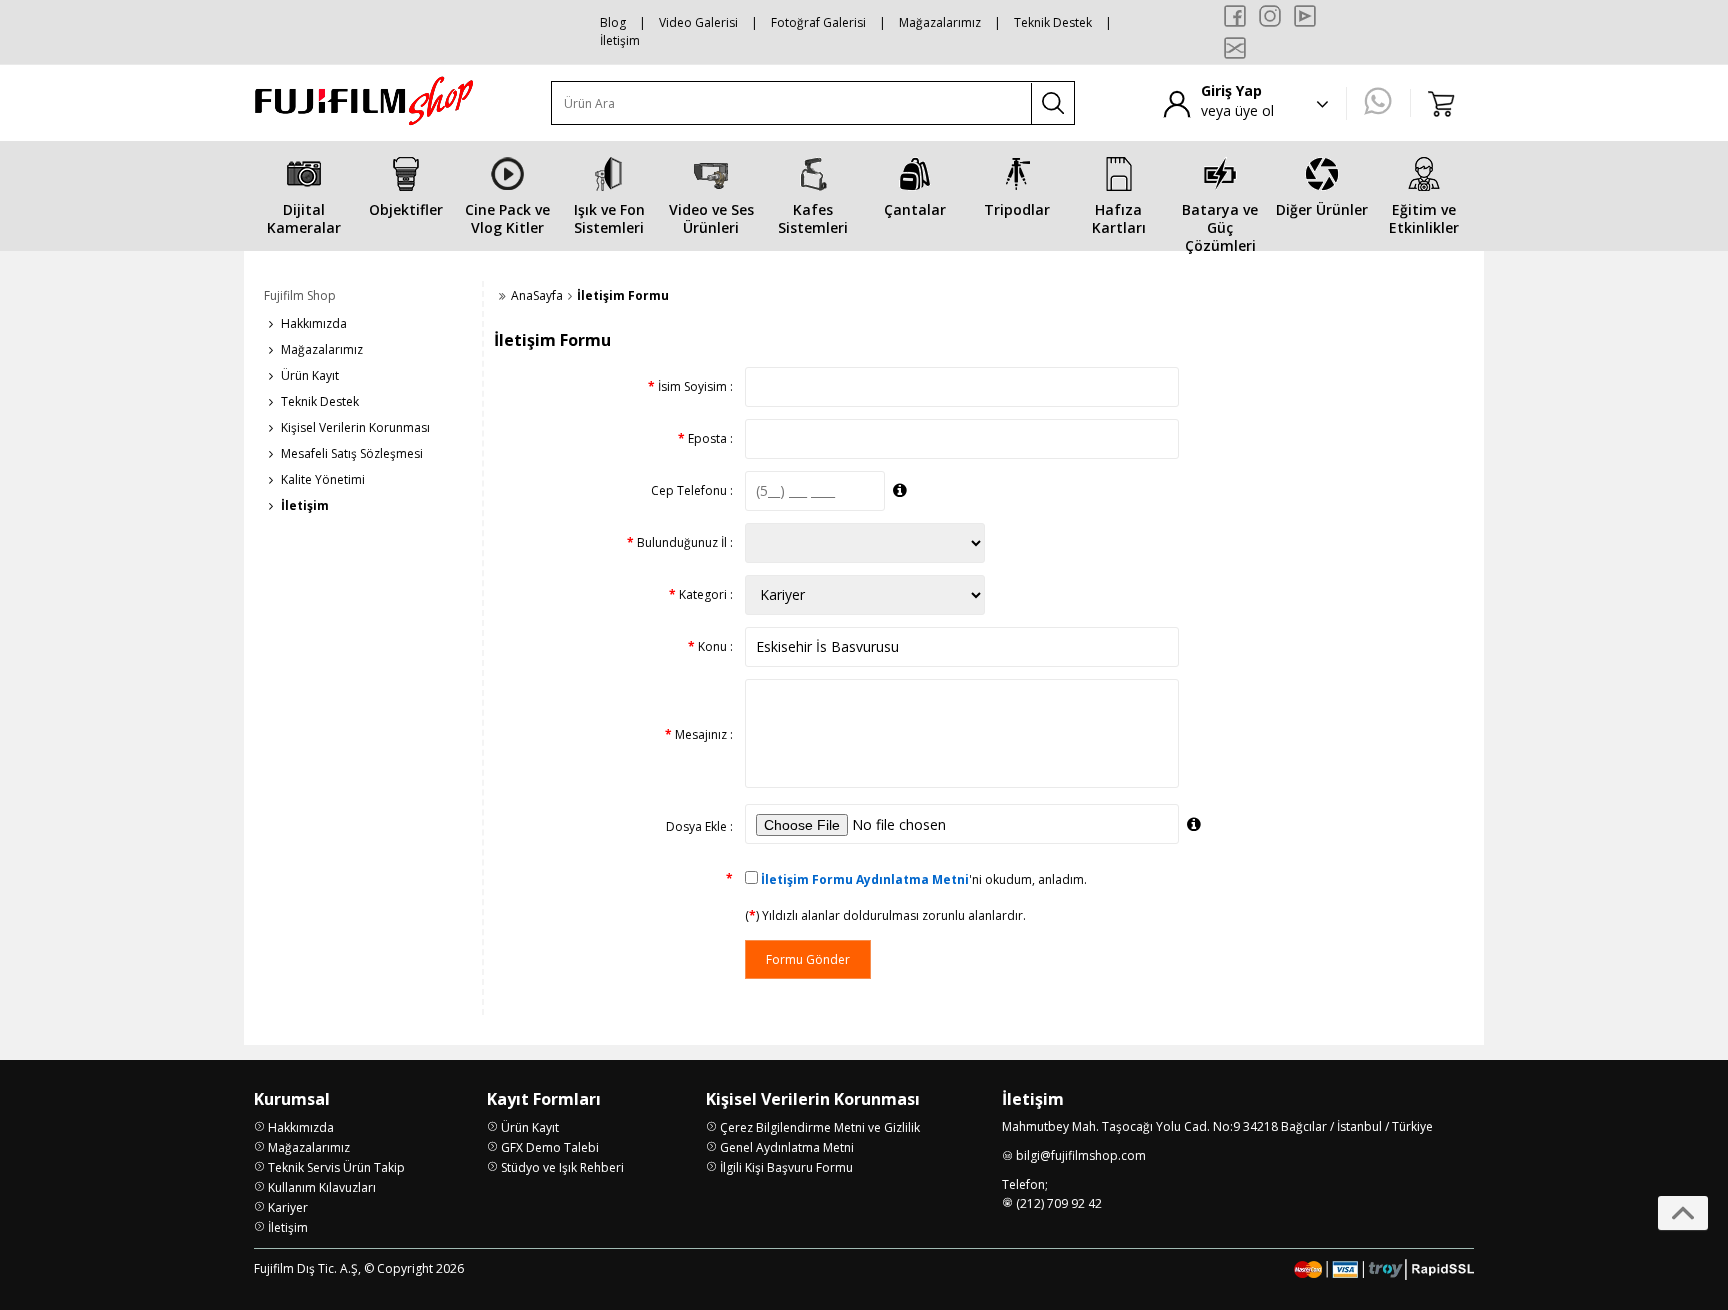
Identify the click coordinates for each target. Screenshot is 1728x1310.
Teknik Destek (1053, 22)
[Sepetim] (1442, 103)
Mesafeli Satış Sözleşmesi (352, 453)
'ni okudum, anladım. (924, 879)
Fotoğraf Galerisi (818, 22)
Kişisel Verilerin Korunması (355, 427)
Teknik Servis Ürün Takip (336, 1167)
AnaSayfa (537, 295)
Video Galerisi (698, 22)
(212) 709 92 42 (1059, 1203)
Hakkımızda (314, 323)
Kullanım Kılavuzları (322, 1187)
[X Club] (1235, 48)
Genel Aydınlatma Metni (787, 1147)
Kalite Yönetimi (323, 479)
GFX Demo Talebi (550, 1147)
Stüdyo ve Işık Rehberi (562, 1167)
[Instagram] (1270, 16)
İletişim (620, 40)
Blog (613, 22)
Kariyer (288, 1207)
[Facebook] (1235, 16)
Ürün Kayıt (310, 375)
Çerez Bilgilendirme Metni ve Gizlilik (820, 1127)
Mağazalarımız (940, 22)
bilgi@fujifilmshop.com (1081, 1155)
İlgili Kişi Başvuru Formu (786, 1167)
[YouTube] (1305, 16)
